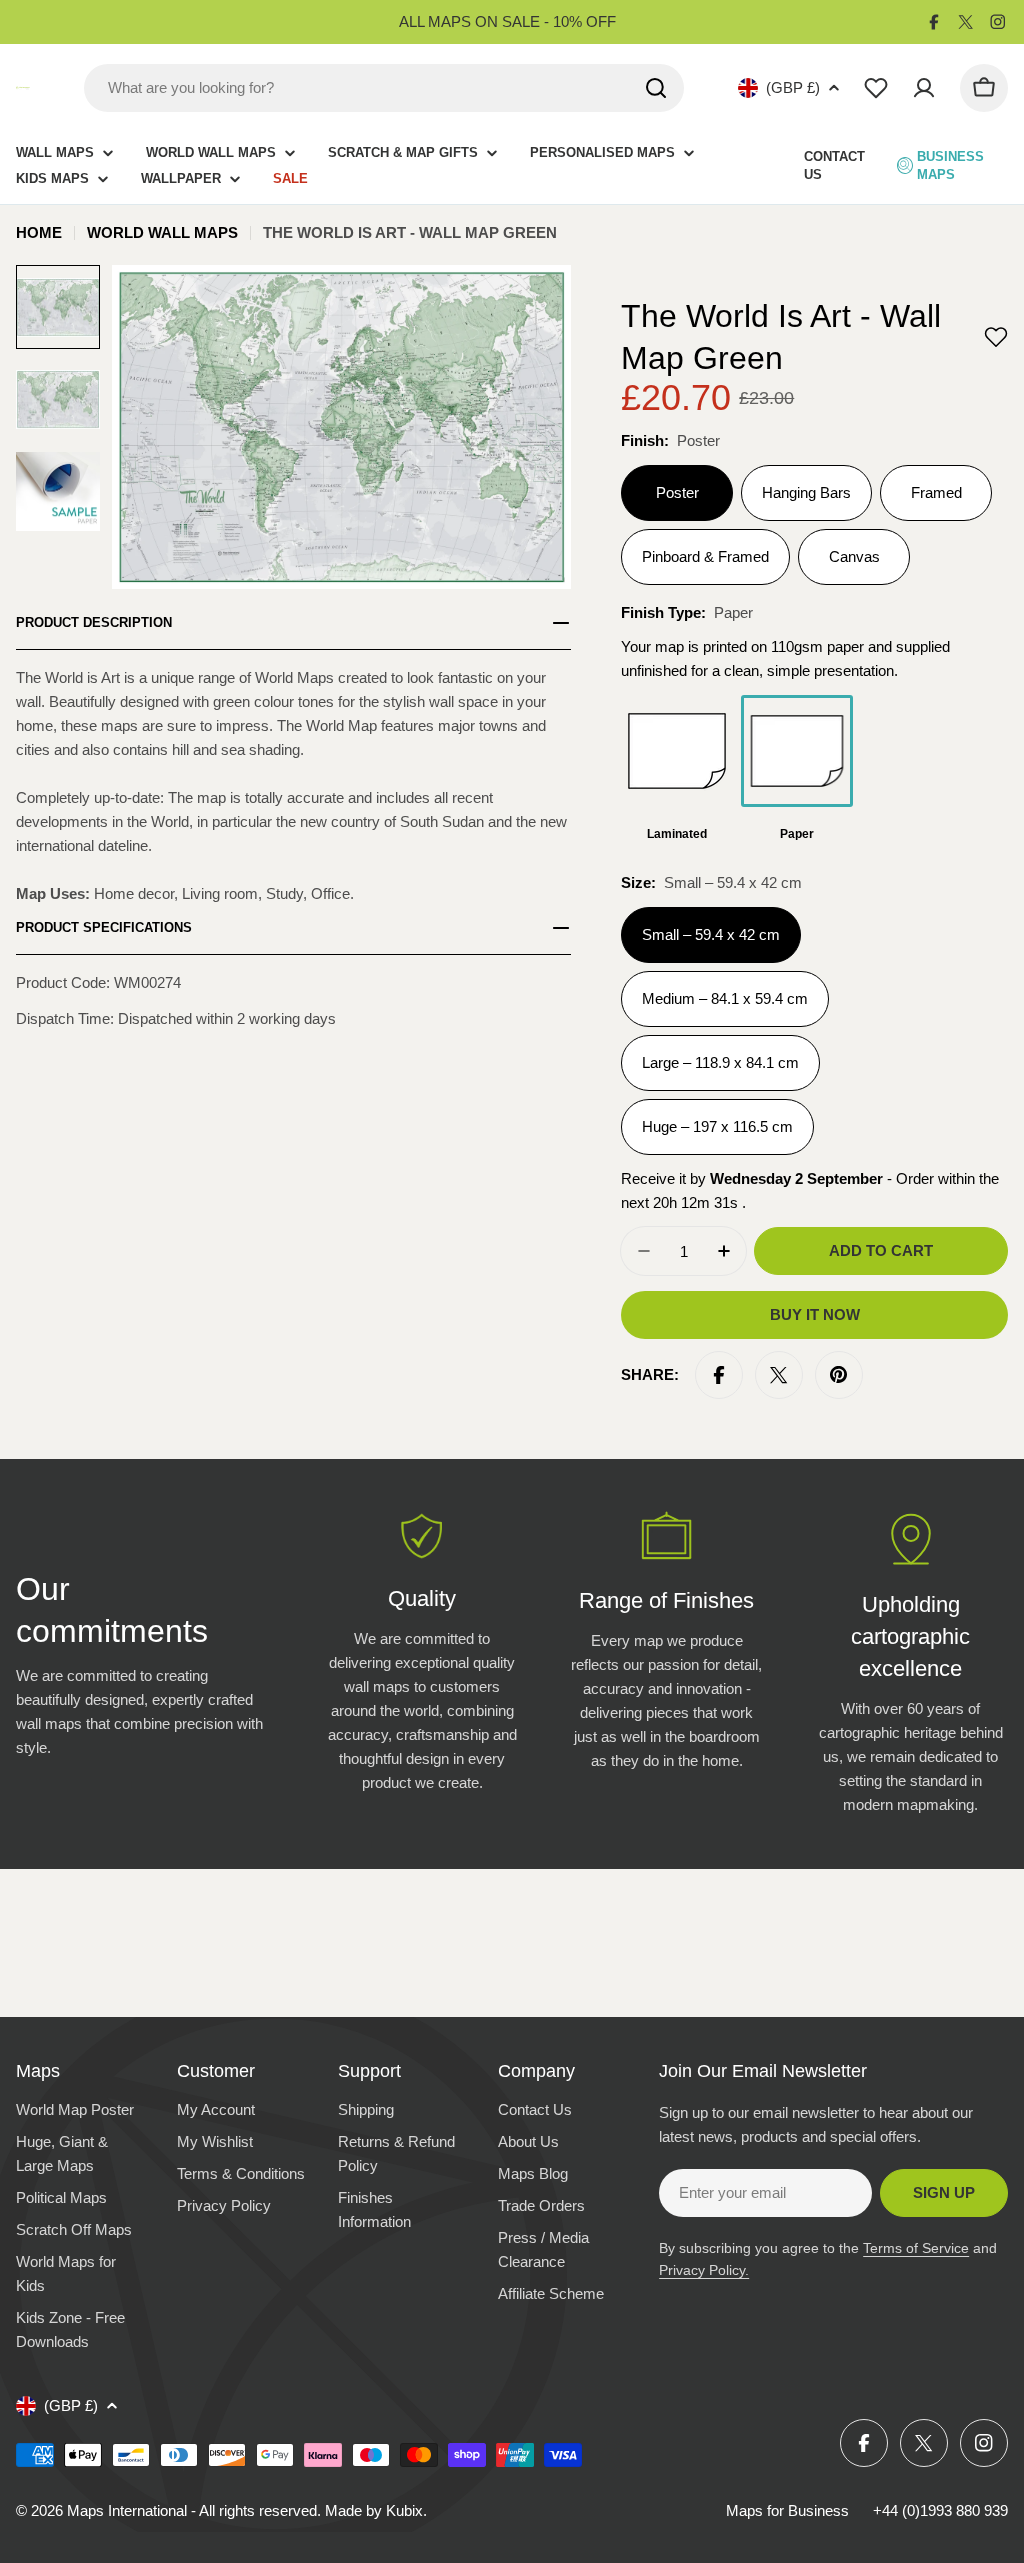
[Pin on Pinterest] (839, 1375)
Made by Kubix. (376, 2510)
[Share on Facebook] (719, 1375)
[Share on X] (779, 1375)
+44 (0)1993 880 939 (940, 2510)
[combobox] (384, 88)
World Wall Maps (162, 232)
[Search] (656, 88)
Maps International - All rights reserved (192, 2510)
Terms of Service (916, 2248)
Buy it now (815, 1314)
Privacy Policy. (704, 2270)
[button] (996, 337)
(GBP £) (793, 87)
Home (39, 232)
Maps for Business (787, 2510)
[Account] (924, 88)
